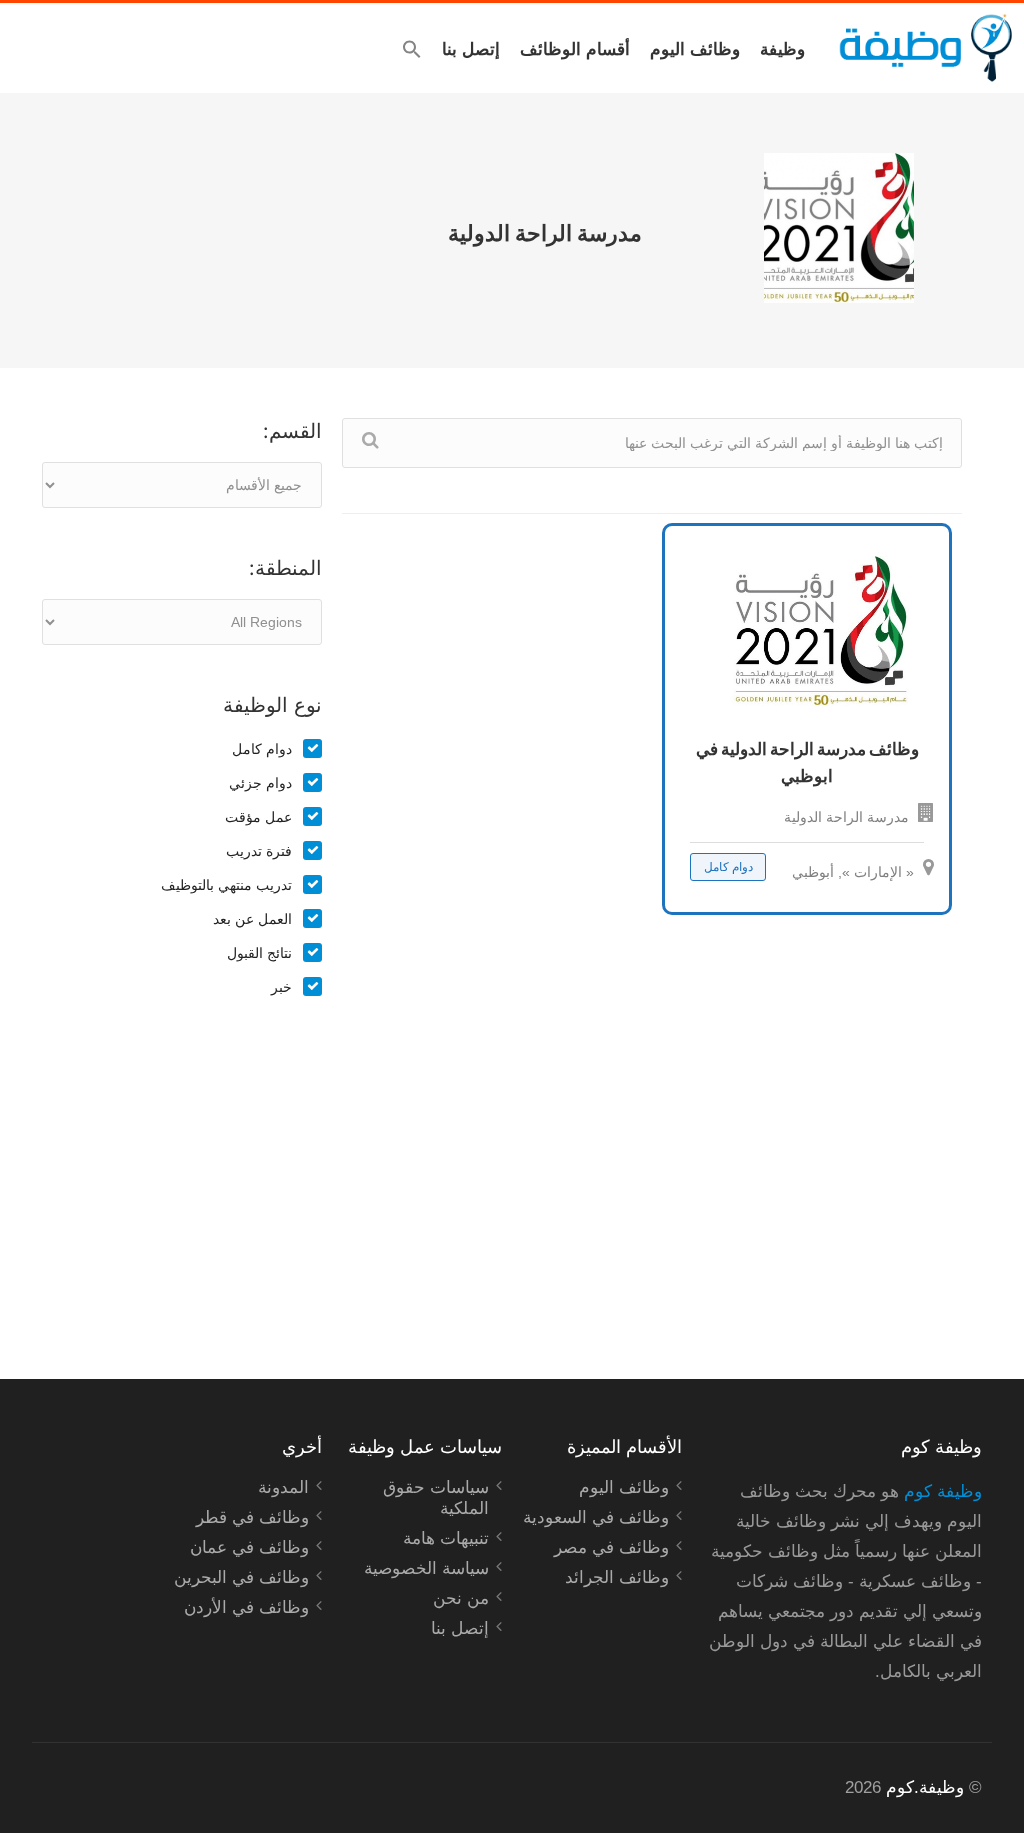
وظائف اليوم (695, 48)
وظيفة (782, 48)
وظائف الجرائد (617, 1577)
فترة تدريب (259, 851)
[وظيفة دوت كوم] (924, 48)
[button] (412, 49)
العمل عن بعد (252, 919)
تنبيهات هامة (446, 1538)
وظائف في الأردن (246, 1607)
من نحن (461, 1598)
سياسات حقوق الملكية (436, 1498)
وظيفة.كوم (925, 1787)
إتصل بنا (471, 48)
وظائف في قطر (252, 1517)
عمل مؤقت (258, 817)
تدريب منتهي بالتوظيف (226, 885)
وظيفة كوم (943, 1491)
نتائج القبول (259, 953)
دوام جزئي (260, 783)
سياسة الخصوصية (426, 1568)
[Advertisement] (182, 1167)
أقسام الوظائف (575, 48)
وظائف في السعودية (596, 1517)
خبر (281, 987)
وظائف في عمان (249, 1547)
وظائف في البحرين (241, 1577)
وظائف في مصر (611, 1547)
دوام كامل (262, 749)
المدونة (283, 1487)
